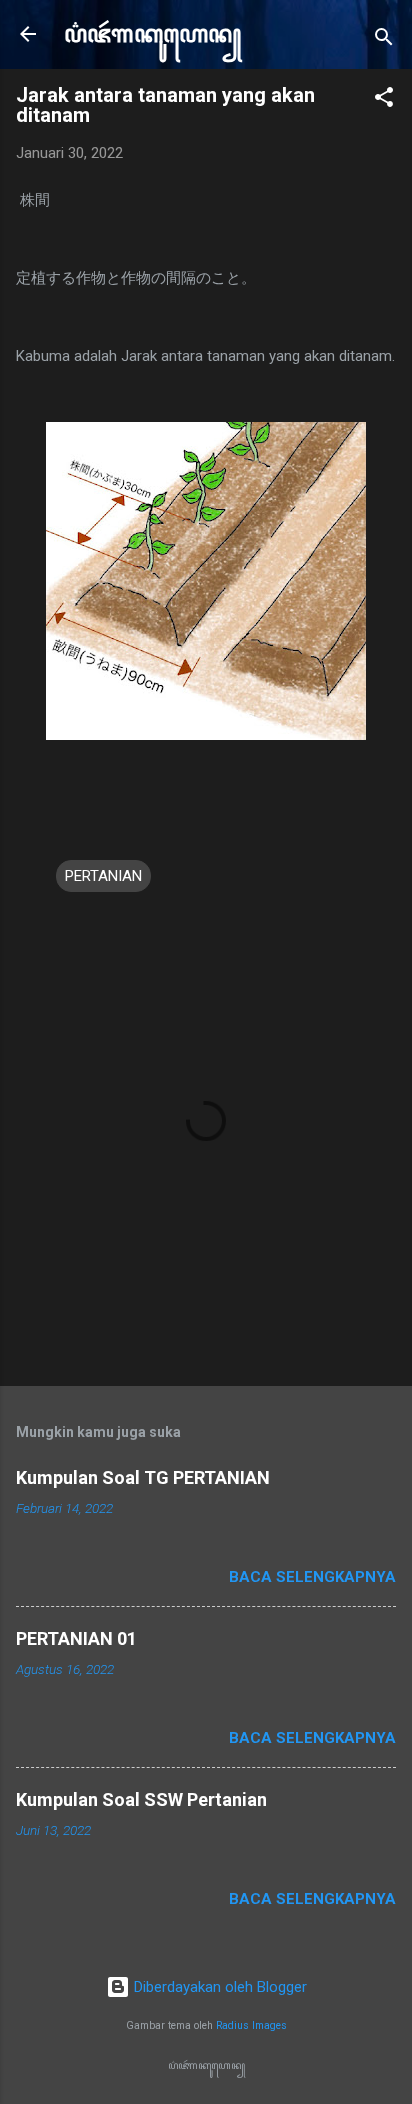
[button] (384, 100)
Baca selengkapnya (312, 1577)
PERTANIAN (103, 876)
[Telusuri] (384, 40)
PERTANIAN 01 (76, 1638)
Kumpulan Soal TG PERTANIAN (143, 1477)
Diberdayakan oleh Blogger (218, 1987)
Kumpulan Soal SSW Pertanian (141, 1799)
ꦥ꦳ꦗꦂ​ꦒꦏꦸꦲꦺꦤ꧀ (152, 34)
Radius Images (251, 2025)
